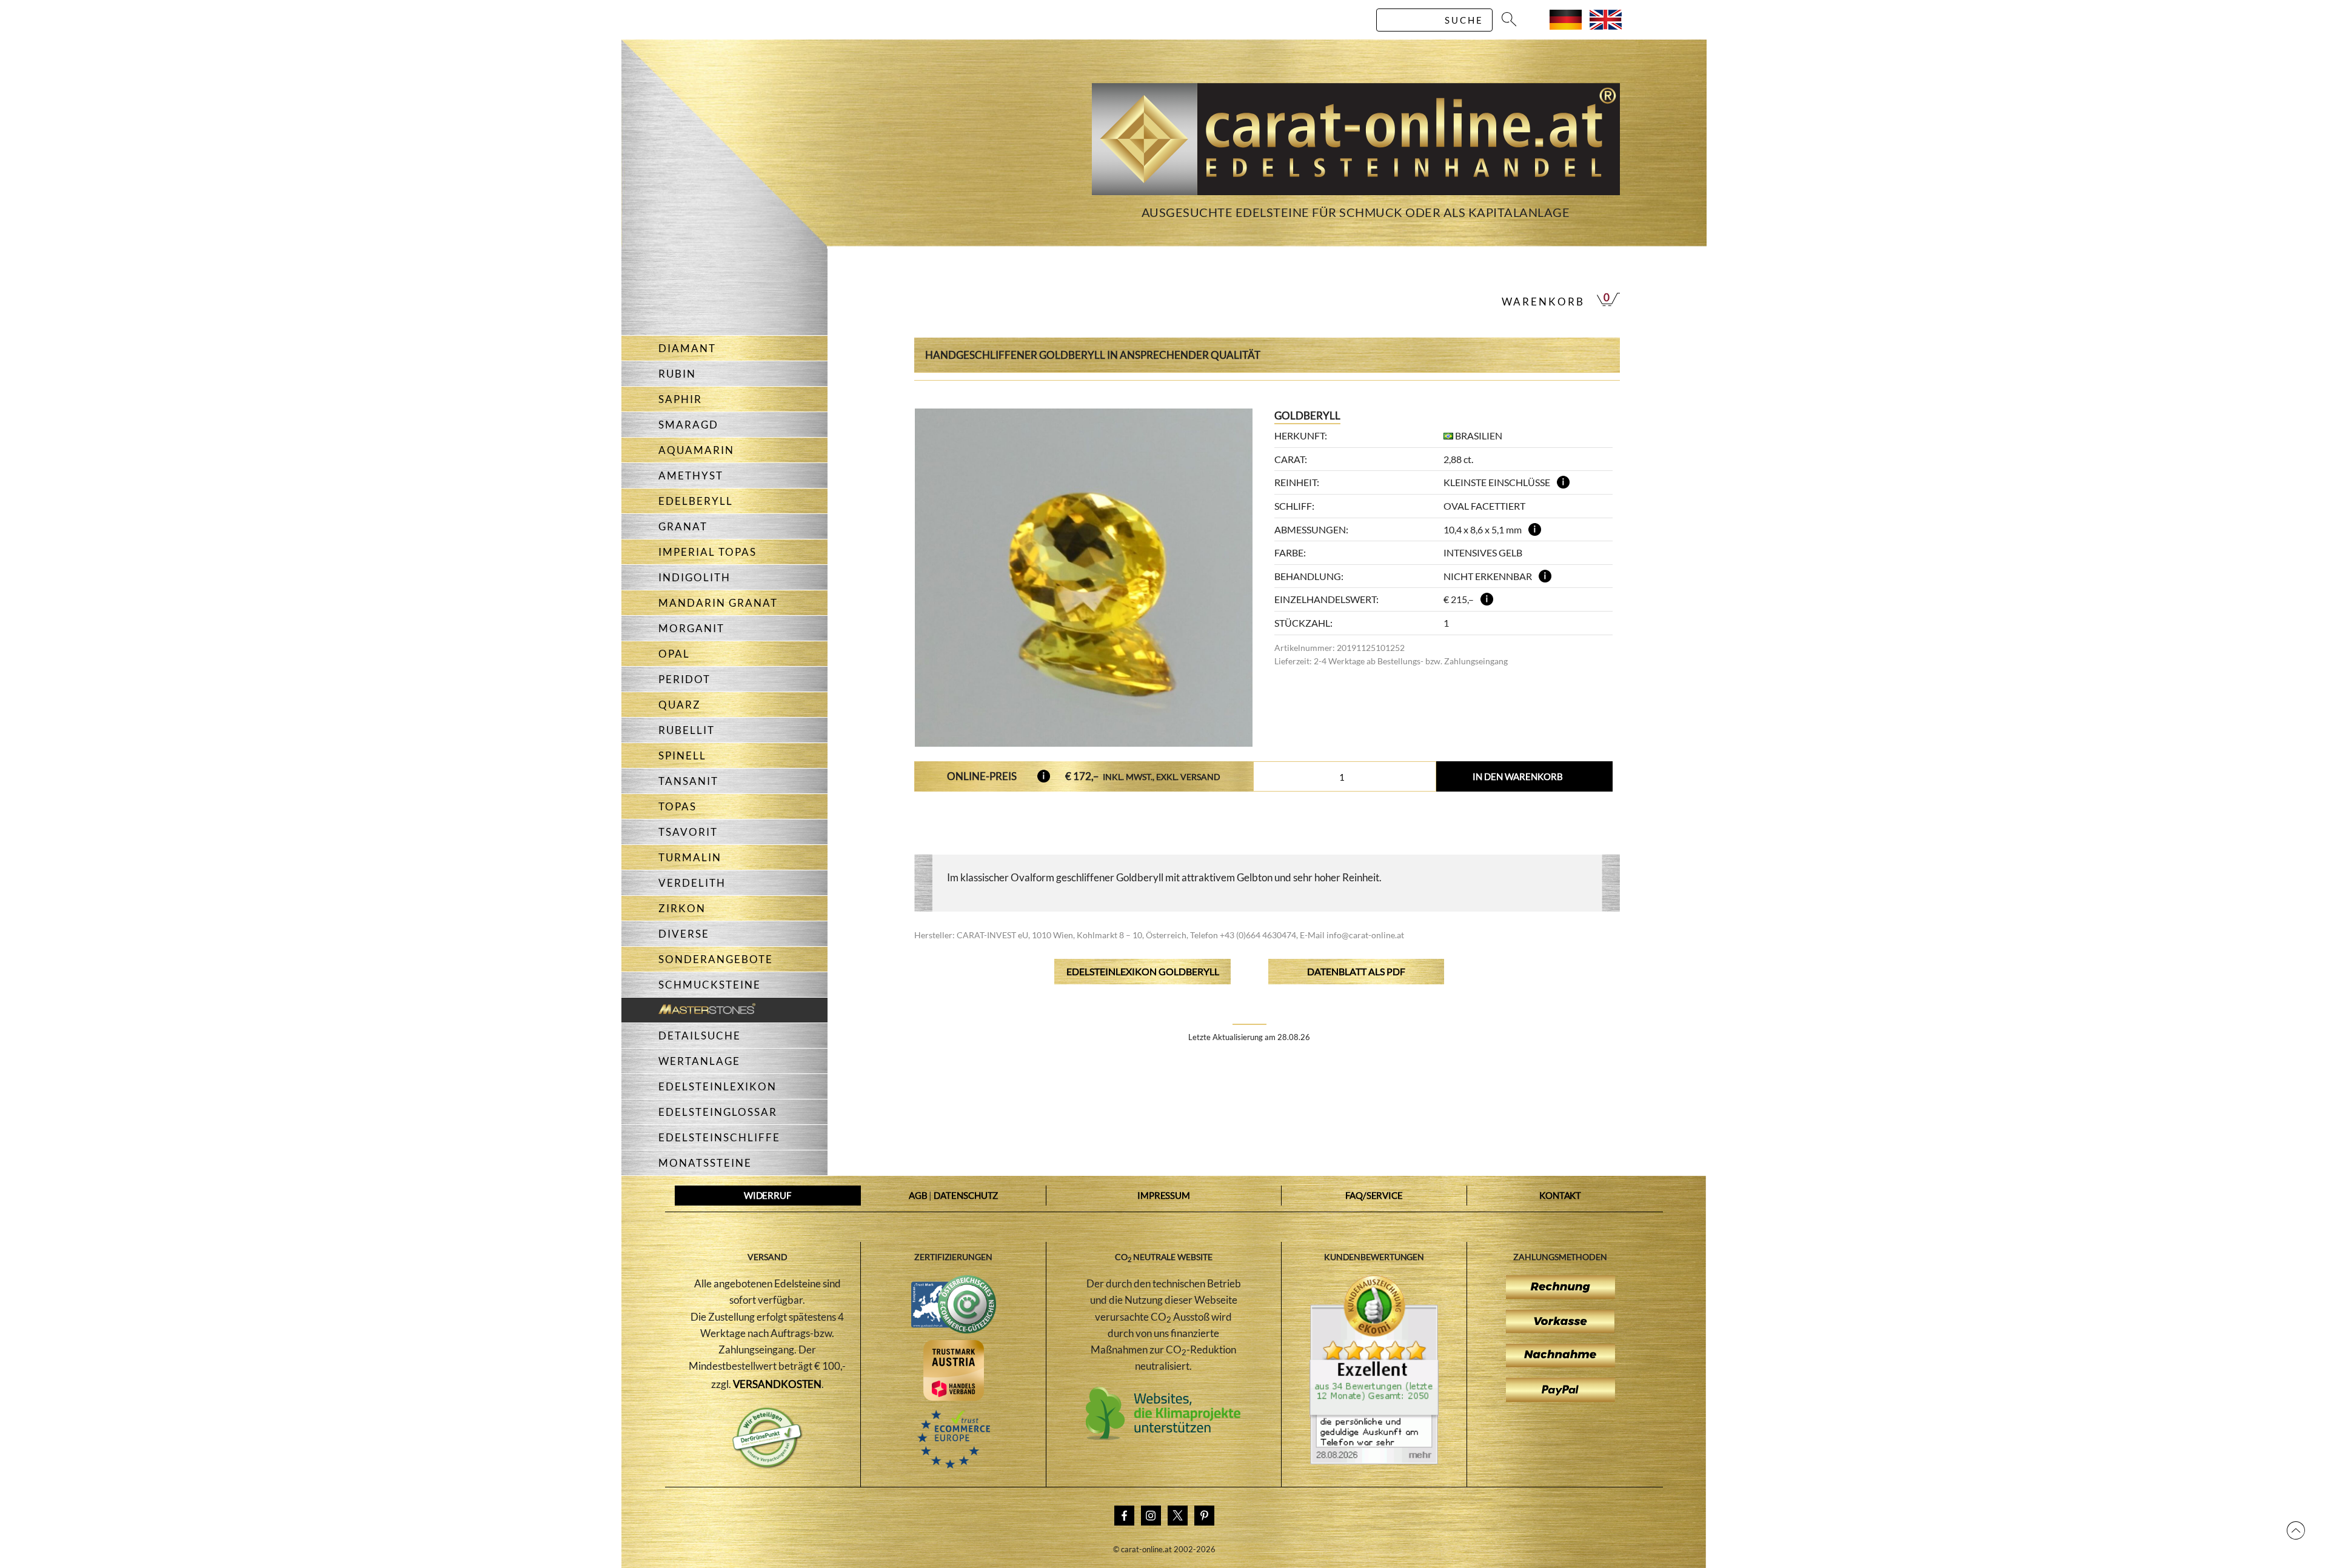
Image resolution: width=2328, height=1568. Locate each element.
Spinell (682, 756)
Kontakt (1560, 1195)
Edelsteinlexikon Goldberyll (1143, 971)
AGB (918, 1195)
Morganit (691, 628)
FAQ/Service (1374, 1195)
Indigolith (694, 577)
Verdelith (692, 883)
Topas (677, 806)
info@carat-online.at (1365, 935)
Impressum (1164, 1195)
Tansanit (688, 781)
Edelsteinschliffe (719, 1137)
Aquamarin (696, 450)
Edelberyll (696, 501)
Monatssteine (705, 1163)
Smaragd (688, 425)
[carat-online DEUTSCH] (1566, 26)
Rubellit (687, 730)
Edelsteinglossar (718, 1112)
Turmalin (690, 857)
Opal (674, 654)
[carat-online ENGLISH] (1606, 26)
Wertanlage (699, 1061)
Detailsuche (700, 1036)
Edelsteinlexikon (717, 1086)
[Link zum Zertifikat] (1374, 1461)
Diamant (687, 348)
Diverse (684, 934)
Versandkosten (778, 1384)
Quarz (680, 705)
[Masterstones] (688, 1010)
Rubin (677, 374)
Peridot (684, 679)
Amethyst (691, 475)
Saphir (680, 399)
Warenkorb (1543, 302)
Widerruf (768, 1195)
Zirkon (682, 908)
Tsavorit (688, 832)
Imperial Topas (707, 552)
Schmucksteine (710, 985)
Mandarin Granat (718, 603)
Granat (683, 526)
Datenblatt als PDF (1356, 971)
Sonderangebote (716, 959)
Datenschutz (966, 1195)
